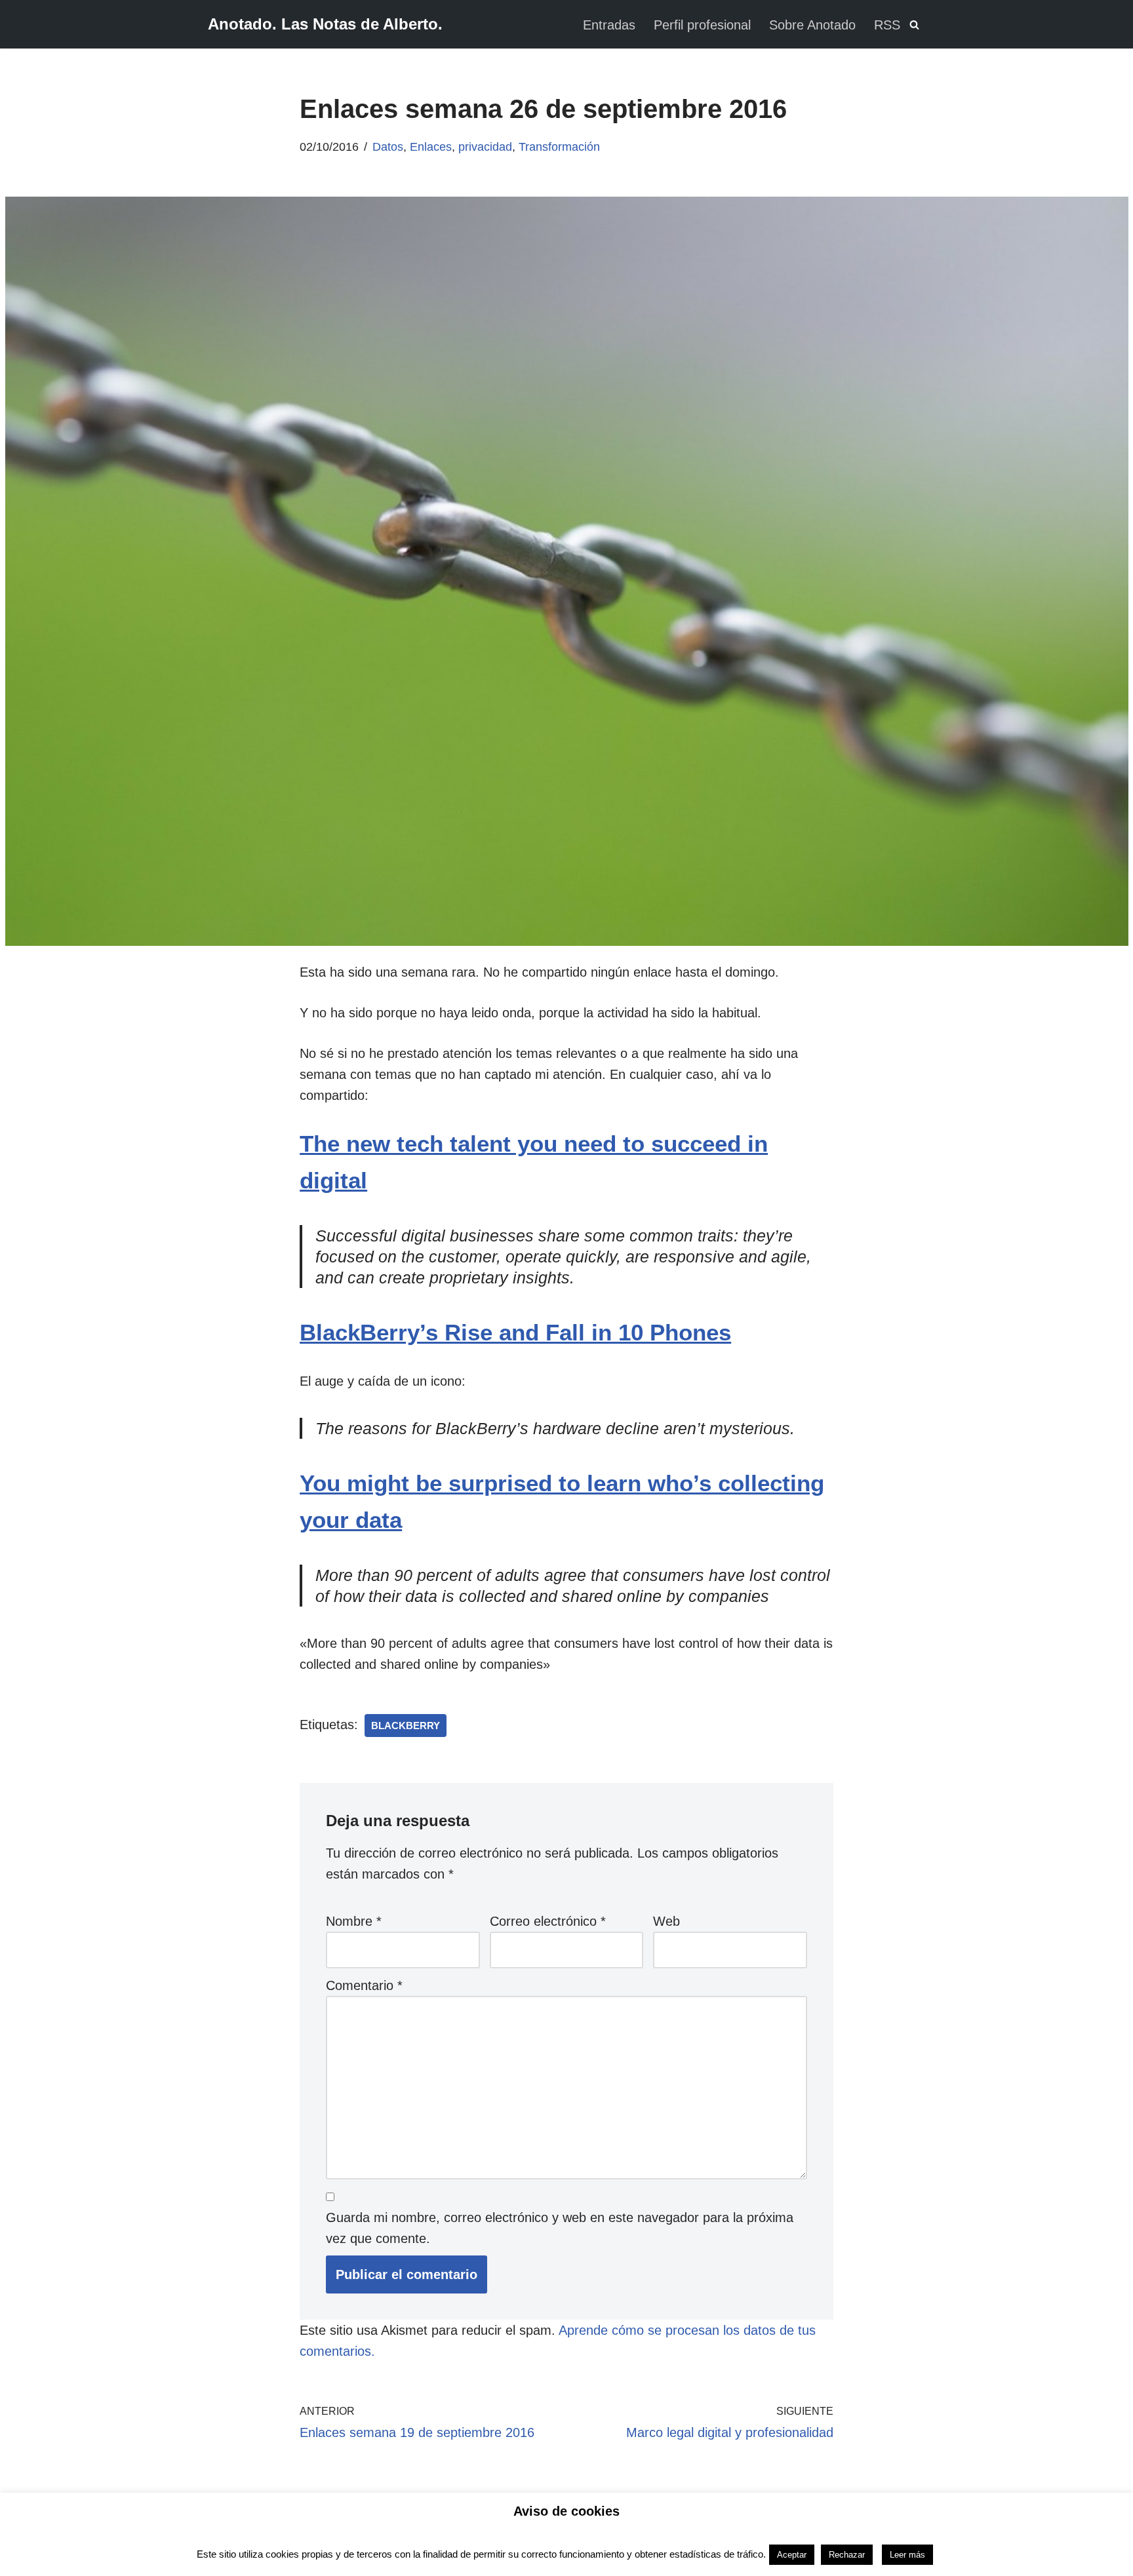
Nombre (354, 1921)
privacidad (485, 147)
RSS (887, 25)
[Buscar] (914, 25)
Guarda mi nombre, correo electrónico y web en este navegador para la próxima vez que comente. (560, 2228)
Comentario (364, 1985)
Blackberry (406, 1726)
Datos (388, 147)
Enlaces (431, 147)
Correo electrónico (548, 1921)
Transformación (559, 147)
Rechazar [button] (847, 2555)
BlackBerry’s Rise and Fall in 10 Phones (515, 1332)
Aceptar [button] (792, 2555)
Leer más (907, 2555)
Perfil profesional (702, 25)
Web (666, 1921)
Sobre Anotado (812, 25)
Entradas (609, 25)
